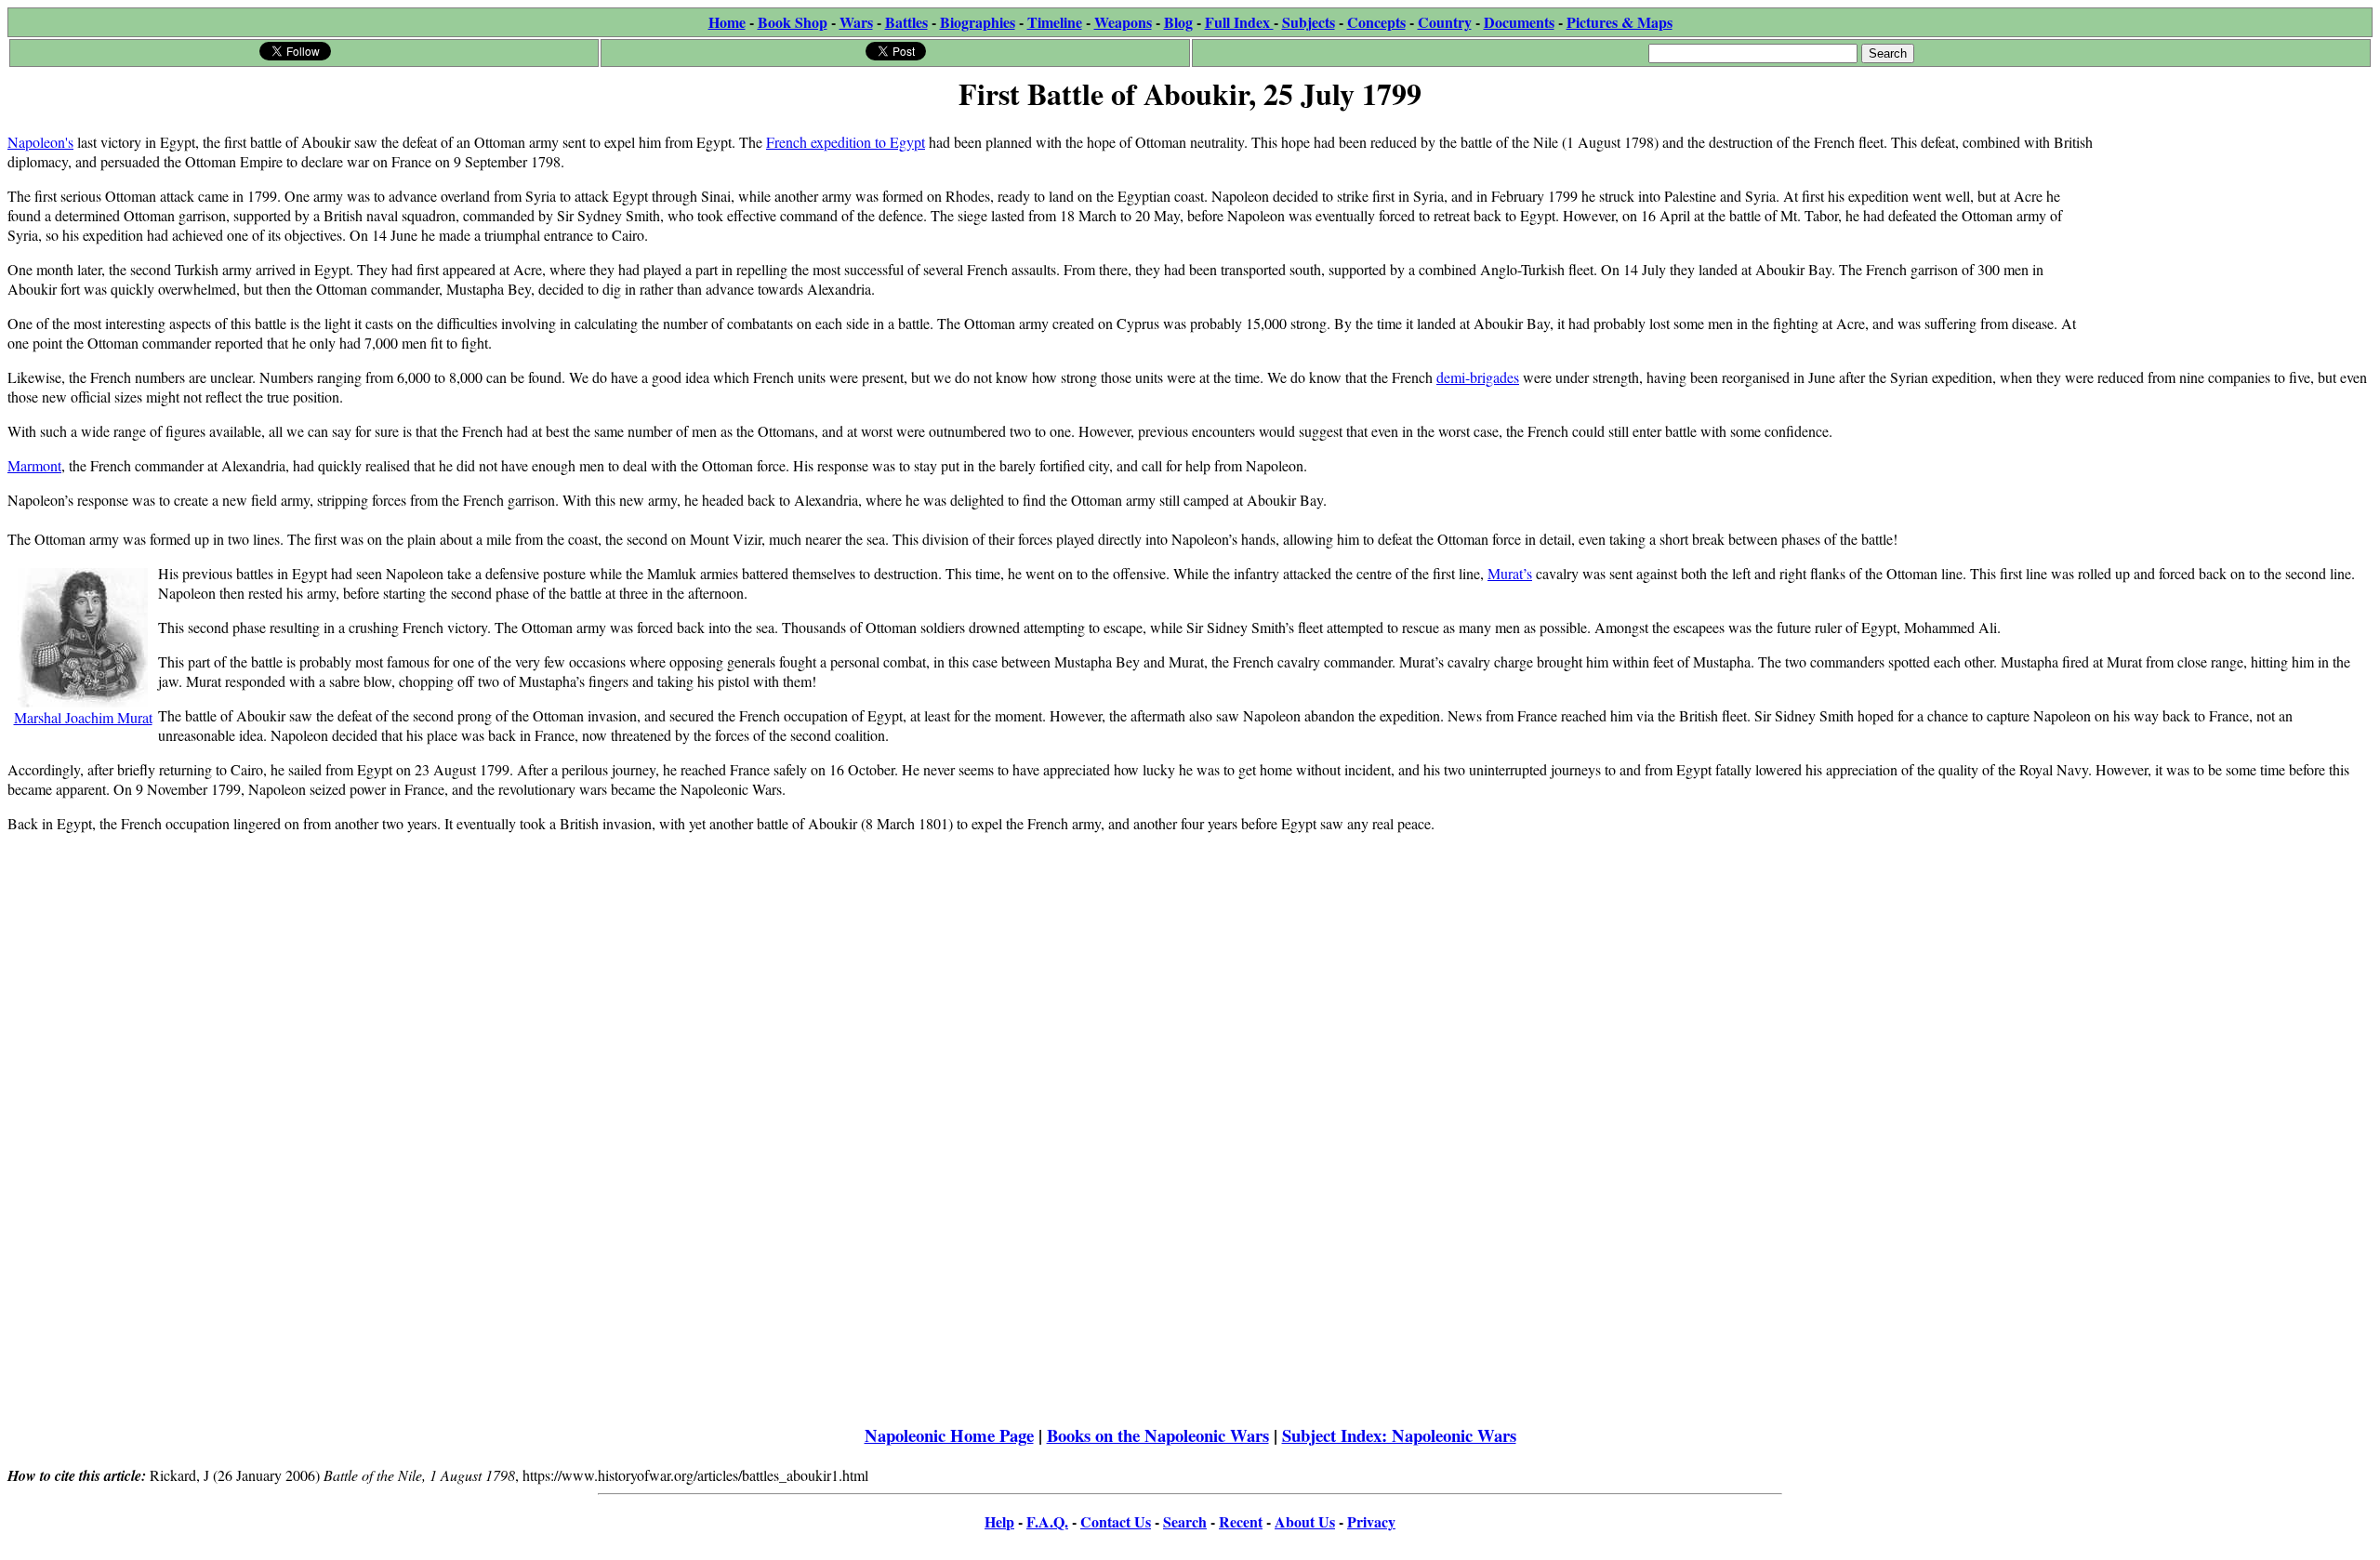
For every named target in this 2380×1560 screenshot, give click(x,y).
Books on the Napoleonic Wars (1158, 1435)
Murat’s (1510, 573)
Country (1445, 22)
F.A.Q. (1047, 1521)
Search (1185, 1521)
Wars (856, 22)
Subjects (1309, 22)
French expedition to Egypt (846, 142)
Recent (1241, 1521)
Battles (906, 22)
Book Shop (793, 22)
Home (727, 22)
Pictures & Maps (1620, 22)
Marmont (34, 465)
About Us (1305, 1521)
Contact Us (1116, 1521)
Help (999, 1521)
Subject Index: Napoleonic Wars (1399, 1435)
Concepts (1376, 22)
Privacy (1371, 1521)
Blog (1178, 22)
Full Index (1239, 22)
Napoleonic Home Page (949, 1435)
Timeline (1055, 22)
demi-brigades (1478, 377)
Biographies (978, 22)
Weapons (1123, 22)
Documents (1519, 22)
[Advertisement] (2233, 234)
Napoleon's (40, 142)
